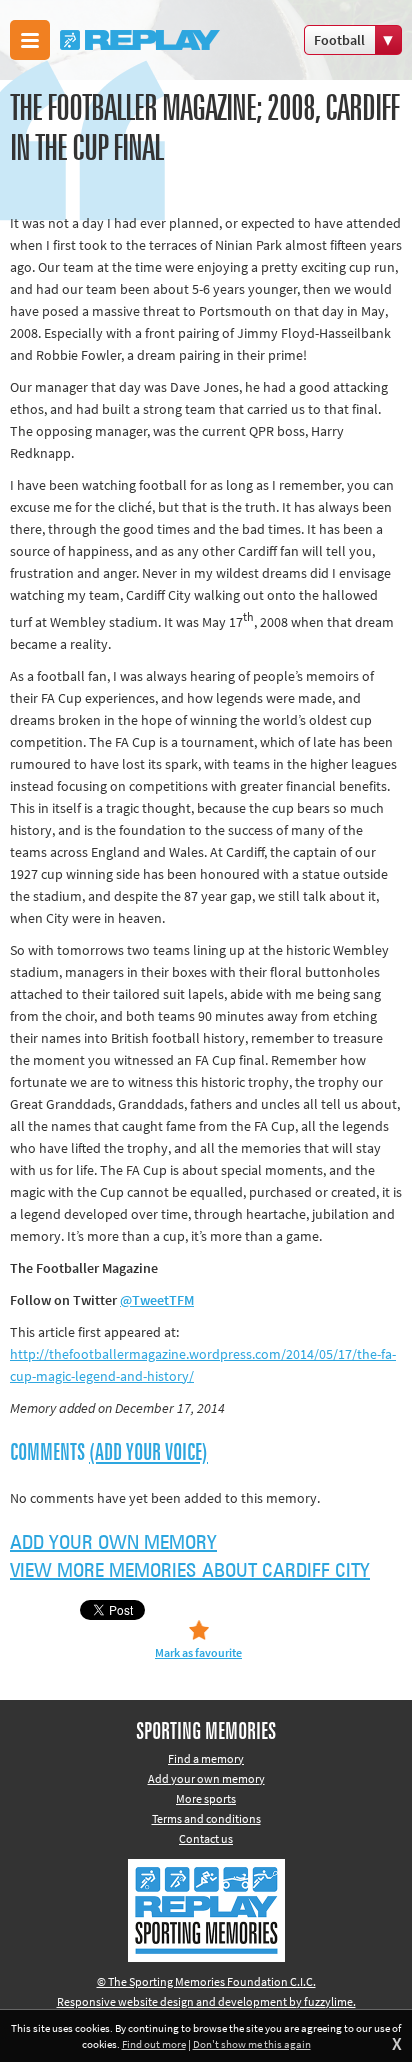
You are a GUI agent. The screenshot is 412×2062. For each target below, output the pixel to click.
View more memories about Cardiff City (190, 1571)
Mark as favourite (198, 1652)
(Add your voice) (148, 1453)
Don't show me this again (252, 2044)
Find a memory (206, 1758)
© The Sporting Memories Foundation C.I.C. (206, 1981)
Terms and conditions (206, 1818)
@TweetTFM (157, 1300)
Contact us (206, 1838)
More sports (206, 1798)
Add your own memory (113, 1543)
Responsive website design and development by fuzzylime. (206, 2001)
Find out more (154, 2044)
